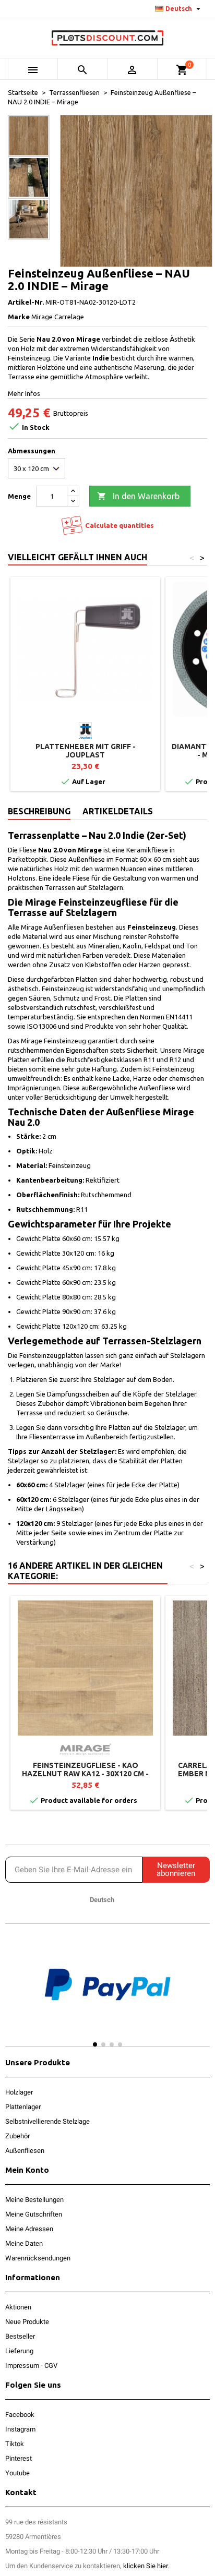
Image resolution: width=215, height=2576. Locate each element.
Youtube (17, 2473)
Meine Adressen (29, 2229)
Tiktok (15, 2444)
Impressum (22, 2366)
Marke (19, 317)
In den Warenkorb (138, 496)
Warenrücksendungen (38, 2258)
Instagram (20, 2429)
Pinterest (19, 2458)
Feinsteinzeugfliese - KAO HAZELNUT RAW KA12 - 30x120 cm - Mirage (85, 1774)
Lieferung (19, 2351)
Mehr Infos (24, 393)
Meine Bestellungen (34, 2200)
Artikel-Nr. (26, 302)
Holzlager (19, 2092)
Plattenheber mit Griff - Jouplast (86, 751)
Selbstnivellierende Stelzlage (47, 2121)
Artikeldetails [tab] (118, 811)
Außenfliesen (25, 2151)
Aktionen (18, 2307)
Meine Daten (24, 2243)
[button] (15, 1994)
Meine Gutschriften (34, 2214)
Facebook (20, 2415)
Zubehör (17, 2136)
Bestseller (20, 2336)
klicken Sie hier (145, 2566)
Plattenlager (23, 2107)
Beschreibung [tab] (39, 811)
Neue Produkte (27, 2322)
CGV (51, 2366)
